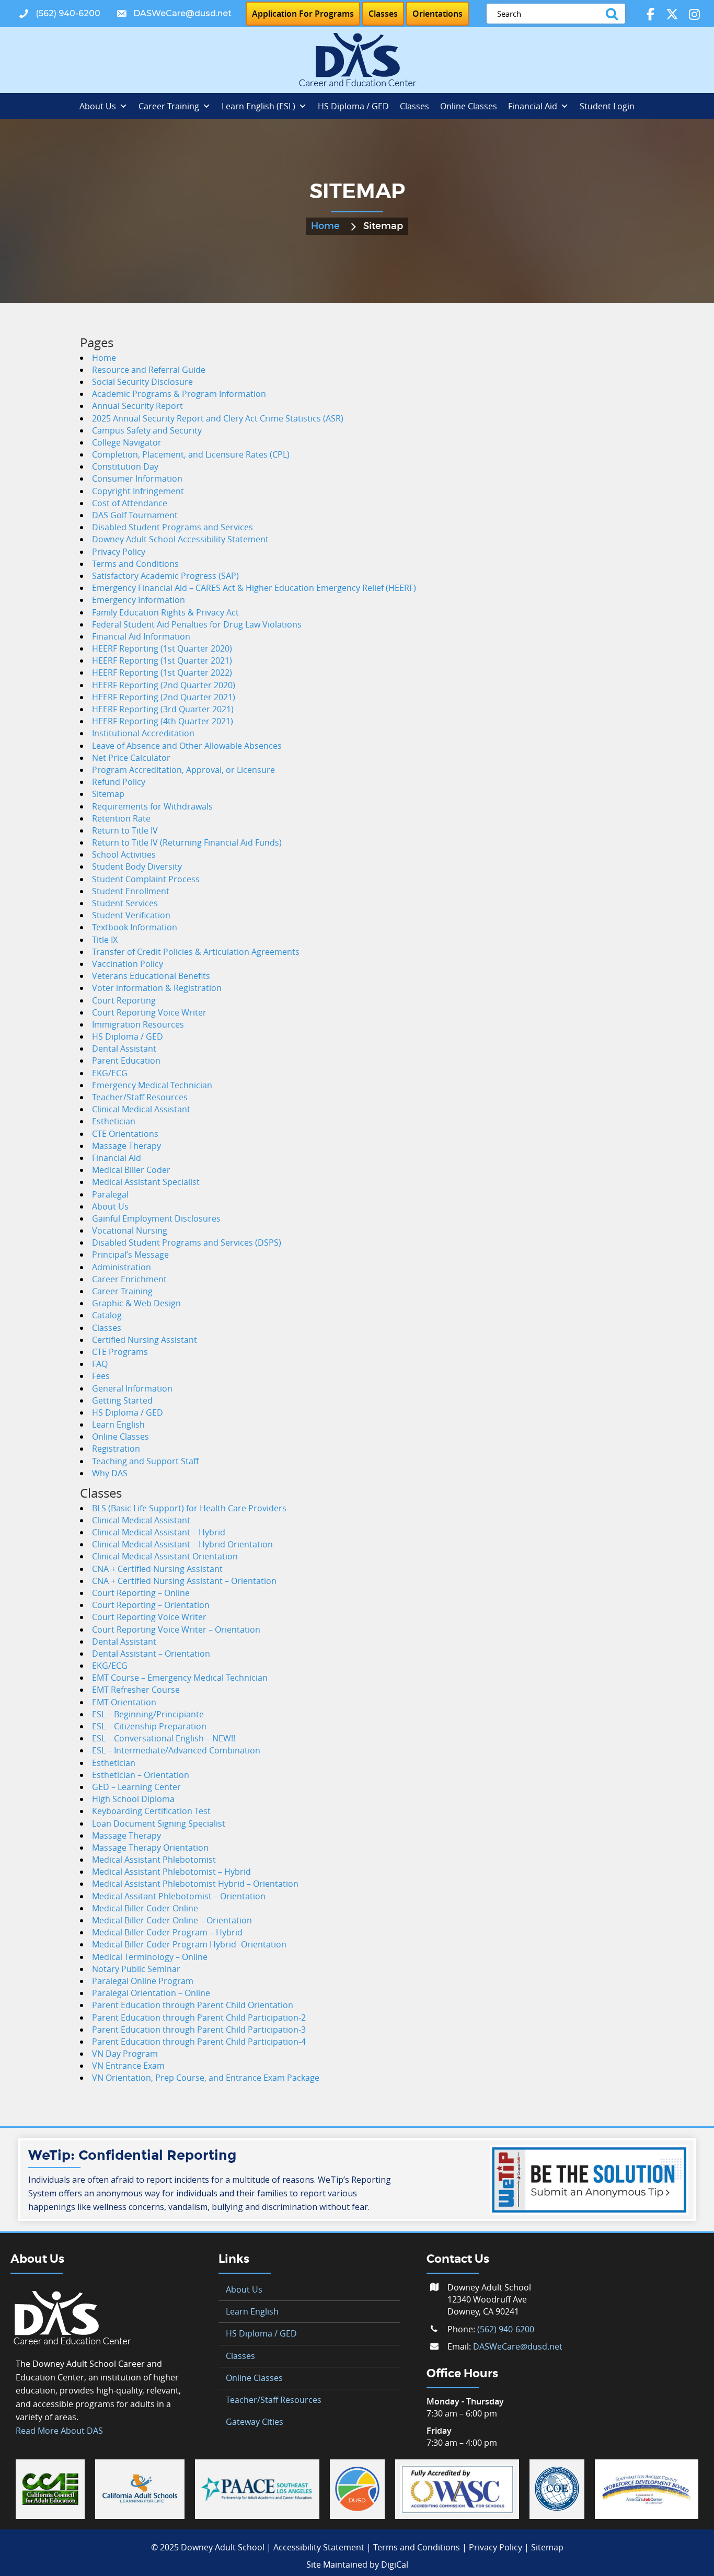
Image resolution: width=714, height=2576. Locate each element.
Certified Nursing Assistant (145, 1340)
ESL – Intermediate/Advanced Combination (176, 1750)
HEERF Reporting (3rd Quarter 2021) (163, 709)
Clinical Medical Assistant (141, 1109)
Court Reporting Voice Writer (149, 1012)
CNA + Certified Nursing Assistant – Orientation (184, 1581)
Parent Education (126, 1061)
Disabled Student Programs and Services (172, 527)
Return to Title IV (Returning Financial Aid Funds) (187, 842)
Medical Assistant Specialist (146, 1182)
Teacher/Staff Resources (140, 1097)
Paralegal (110, 1194)
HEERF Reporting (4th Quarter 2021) (163, 721)
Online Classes (469, 106)
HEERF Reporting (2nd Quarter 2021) (164, 697)
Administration (122, 1267)
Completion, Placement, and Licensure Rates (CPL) (191, 454)
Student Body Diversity (137, 867)
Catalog (107, 1315)
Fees (101, 1376)
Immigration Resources (138, 1024)
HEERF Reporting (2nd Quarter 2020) (164, 685)
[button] (59, 14)
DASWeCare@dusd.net (518, 2346)
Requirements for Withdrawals (152, 806)
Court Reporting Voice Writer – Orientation (176, 1629)
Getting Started (122, 1400)
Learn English (118, 1424)
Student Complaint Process (146, 879)
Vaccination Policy (128, 964)
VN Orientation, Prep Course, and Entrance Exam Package (206, 2078)
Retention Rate (121, 818)
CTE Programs (120, 1352)
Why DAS (110, 1473)
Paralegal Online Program (143, 1981)
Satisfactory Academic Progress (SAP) (165, 576)
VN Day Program (125, 2054)
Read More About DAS (59, 2431)
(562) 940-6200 (506, 2329)
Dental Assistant (124, 1048)
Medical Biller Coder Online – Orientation (172, 1920)
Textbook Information (135, 927)
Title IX (105, 940)
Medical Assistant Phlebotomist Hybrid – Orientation (195, 1884)
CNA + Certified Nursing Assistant (157, 1569)
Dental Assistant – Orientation (151, 1654)
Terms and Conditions (135, 564)
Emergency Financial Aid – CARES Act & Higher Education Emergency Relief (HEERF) (254, 588)
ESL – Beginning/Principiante (148, 1714)
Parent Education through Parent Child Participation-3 (199, 2030)
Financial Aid (533, 106)
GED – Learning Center (136, 1787)
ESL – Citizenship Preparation (149, 1726)
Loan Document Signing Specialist (159, 1823)
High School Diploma (133, 1799)
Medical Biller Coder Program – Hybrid (167, 1932)
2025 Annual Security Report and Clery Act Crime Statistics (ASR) (218, 418)
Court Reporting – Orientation (151, 1605)
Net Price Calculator (131, 758)
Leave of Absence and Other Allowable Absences (187, 746)
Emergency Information (139, 600)
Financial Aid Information (141, 636)
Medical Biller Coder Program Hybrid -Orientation (189, 1944)
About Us (98, 106)
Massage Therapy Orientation (150, 1848)
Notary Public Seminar (136, 1969)
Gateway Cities (255, 2422)
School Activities (124, 854)
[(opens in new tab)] (50, 2488)
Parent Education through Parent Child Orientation (193, 2005)
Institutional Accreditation (143, 733)
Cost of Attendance (130, 503)
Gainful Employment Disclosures (156, 1218)
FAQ (100, 1364)
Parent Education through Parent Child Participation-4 (199, 2042)
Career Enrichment (129, 1279)
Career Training (169, 106)
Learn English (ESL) (258, 106)
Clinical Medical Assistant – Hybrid (159, 1532)
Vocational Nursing (130, 1230)
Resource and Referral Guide (149, 370)
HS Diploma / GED (353, 106)
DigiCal (395, 2564)
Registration (116, 1449)
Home (325, 226)
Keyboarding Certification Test (151, 1811)
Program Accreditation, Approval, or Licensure (183, 770)
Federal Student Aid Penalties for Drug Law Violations (197, 624)
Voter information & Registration (157, 988)
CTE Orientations (125, 1134)
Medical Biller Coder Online (145, 1908)
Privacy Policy (119, 552)
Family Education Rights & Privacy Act (165, 612)
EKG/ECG (110, 1073)
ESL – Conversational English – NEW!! (164, 1738)
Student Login (607, 106)
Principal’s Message (130, 1255)
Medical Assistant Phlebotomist (154, 1860)
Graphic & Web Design (136, 1303)
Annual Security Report (137, 406)
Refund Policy (119, 782)
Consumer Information (137, 478)
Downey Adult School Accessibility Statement (180, 539)
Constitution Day (125, 466)
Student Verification (131, 915)
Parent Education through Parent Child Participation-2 (199, 2018)
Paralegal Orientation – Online (151, 1993)
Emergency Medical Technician (152, 1085)
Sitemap (108, 794)
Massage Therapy (126, 1146)
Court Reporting (124, 1000)
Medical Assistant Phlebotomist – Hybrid (171, 1872)
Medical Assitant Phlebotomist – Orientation (179, 1896)
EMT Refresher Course (136, 1690)
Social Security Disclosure (142, 382)
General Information (132, 1388)
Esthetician (114, 1121)
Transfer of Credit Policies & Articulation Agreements (196, 952)
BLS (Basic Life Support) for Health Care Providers (189, 1508)
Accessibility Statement (319, 2547)
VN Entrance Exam (128, 2066)
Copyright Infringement (138, 491)
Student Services (125, 903)
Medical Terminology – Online (150, 1957)
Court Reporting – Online (141, 1593)
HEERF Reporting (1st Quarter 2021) (162, 660)
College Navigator (127, 442)
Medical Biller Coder (131, 1170)
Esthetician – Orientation (141, 1775)
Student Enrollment (131, 891)
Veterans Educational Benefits (151, 976)
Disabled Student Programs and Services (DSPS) (187, 1243)
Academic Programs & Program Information (179, 394)
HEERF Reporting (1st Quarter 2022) (162, 673)
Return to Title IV (125, 830)
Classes (414, 106)
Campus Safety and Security (147, 430)
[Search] (614, 14)
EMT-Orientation (124, 1702)
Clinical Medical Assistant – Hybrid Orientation (182, 1544)
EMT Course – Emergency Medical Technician (180, 1678)
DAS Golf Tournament (135, 515)
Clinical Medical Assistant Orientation (165, 1556)
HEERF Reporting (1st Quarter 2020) (162, 648)
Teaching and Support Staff (145, 1461)
